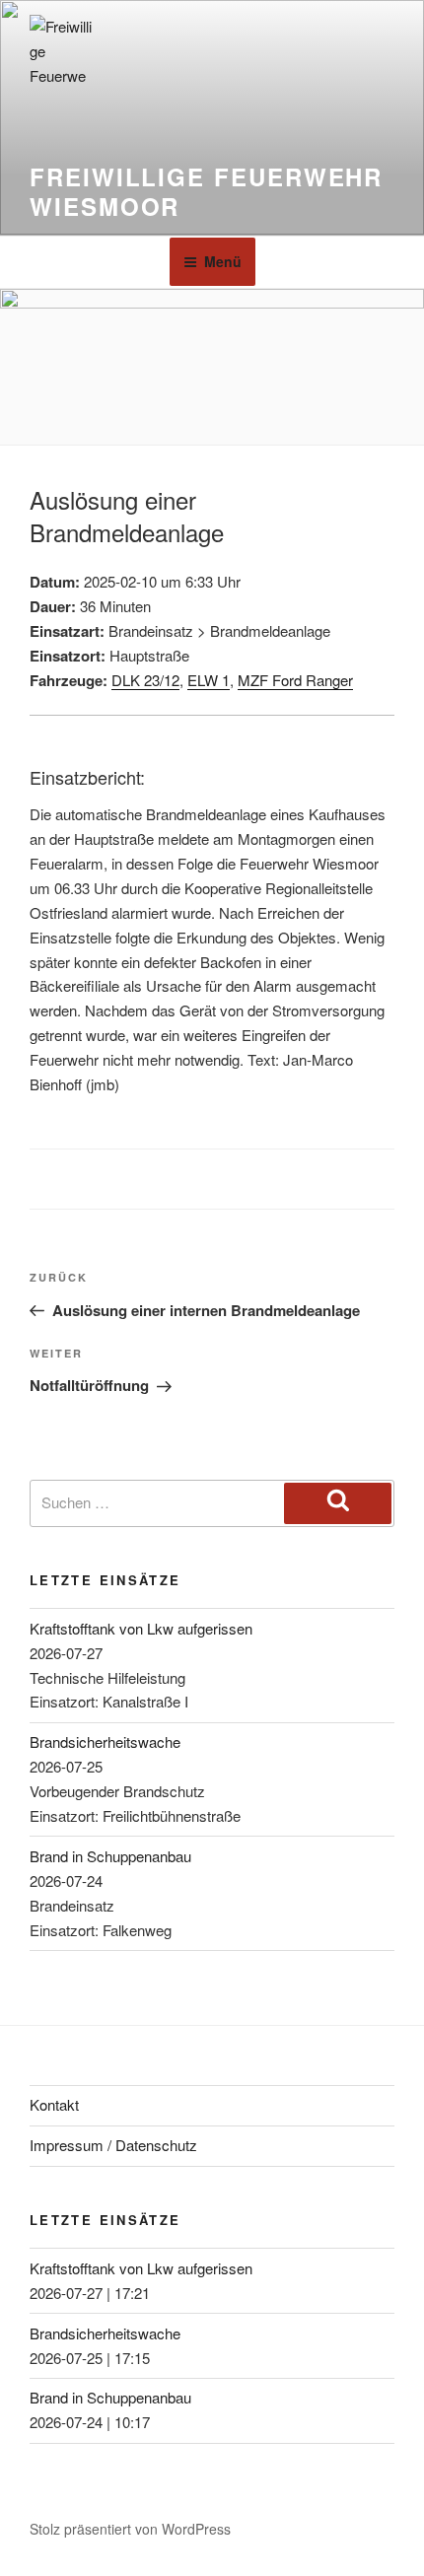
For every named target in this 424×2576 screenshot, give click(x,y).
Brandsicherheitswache (105, 1741)
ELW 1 (209, 680)
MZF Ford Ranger (295, 680)
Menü (223, 261)
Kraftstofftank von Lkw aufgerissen (141, 1628)
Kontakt (54, 2104)
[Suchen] (338, 1503)
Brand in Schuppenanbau (110, 1856)
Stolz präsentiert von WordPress (130, 2529)
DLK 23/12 (145, 680)
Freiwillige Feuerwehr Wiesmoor (206, 191)
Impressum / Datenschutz (113, 2145)
